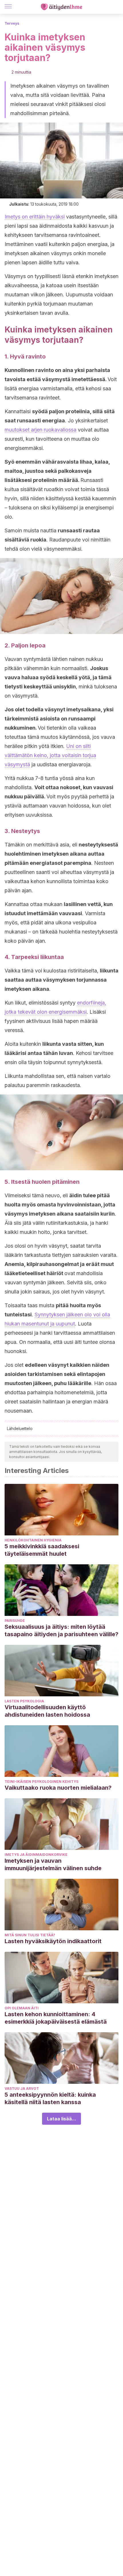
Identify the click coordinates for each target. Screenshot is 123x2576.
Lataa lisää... (61, 2119)
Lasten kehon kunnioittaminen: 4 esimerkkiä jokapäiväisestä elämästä (56, 2018)
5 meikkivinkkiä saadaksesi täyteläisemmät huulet (42, 1550)
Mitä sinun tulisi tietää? (30, 1935)
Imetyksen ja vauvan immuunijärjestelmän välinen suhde (53, 1864)
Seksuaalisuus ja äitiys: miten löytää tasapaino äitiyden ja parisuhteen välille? (61, 1630)
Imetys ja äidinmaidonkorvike (36, 1855)
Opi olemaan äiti (22, 2008)
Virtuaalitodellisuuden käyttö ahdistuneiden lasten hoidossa (47, 1711)
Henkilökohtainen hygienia (33, 1540)
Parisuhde (15, 1621)
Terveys (12, 23)
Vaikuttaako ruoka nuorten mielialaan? (58, 1788)
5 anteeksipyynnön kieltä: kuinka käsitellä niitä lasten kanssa (50, 2098)
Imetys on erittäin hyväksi (35, 217)
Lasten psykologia (24, 1701)
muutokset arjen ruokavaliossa (40, 430)
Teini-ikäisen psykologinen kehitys (41, 1782)
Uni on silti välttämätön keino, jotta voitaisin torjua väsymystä (50, 755)
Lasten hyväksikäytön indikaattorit (53, 1941)
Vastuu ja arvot (22, 2088)
